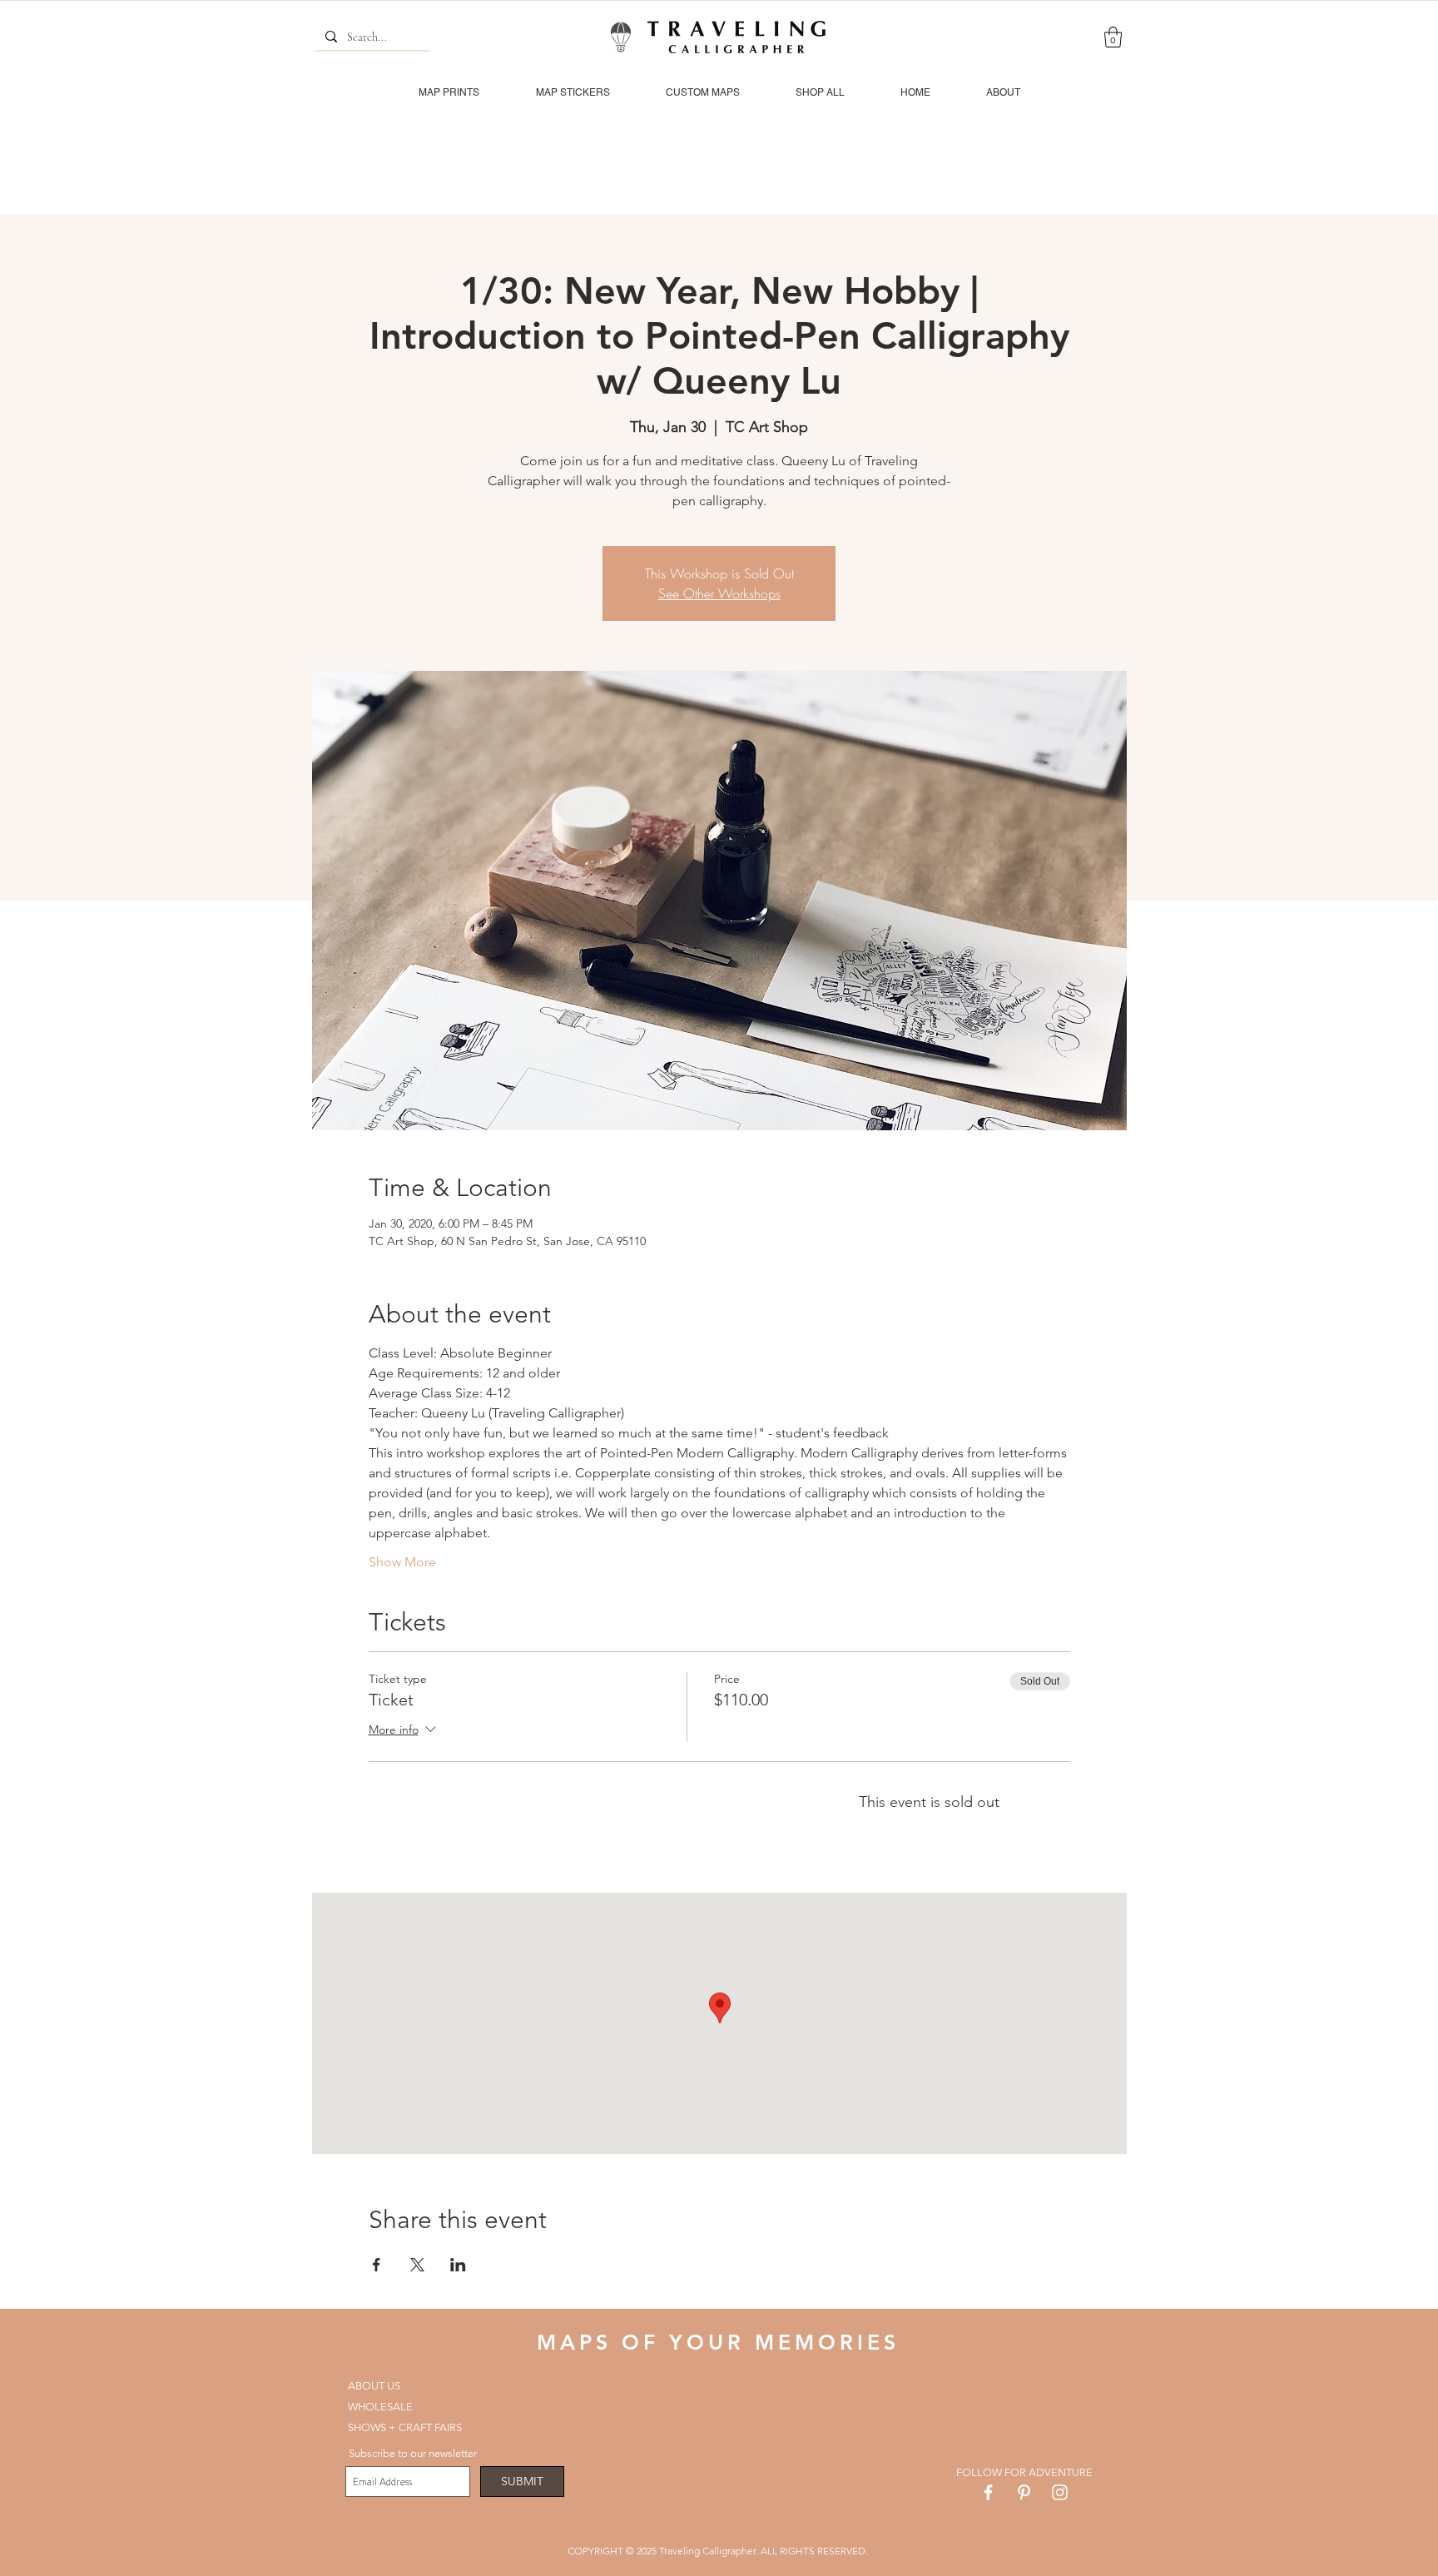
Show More (402, 1562)
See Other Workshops (719, 593)
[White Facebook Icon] (988, 2492)
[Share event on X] (417, 2265)
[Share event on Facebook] (377, 2265)
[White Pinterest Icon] (1024, 2492)
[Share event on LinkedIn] (458, 2265)
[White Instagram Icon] (1060, 2492)
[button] (1113, 37)
